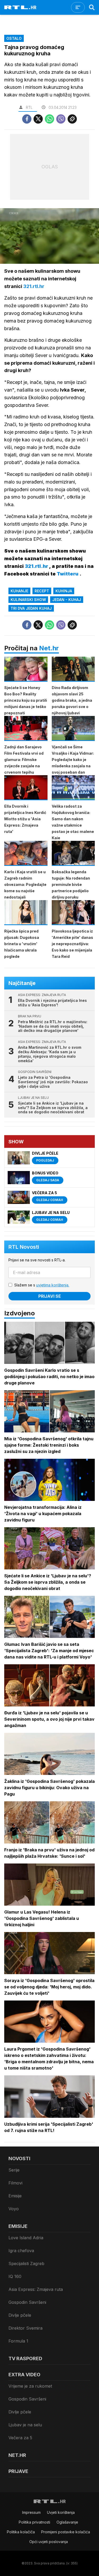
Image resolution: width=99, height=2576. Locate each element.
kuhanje (19, 591)
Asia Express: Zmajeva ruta (36, 2289)
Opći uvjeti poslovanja (49, 2542)
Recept (42, 591)
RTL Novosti (24, 1247)
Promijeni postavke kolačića (66, 2532)
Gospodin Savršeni (27, 2302)
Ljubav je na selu (25, 2425)
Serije (14, 2170)
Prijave (18, 2471)
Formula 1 (18, 2341)
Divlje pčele (20, 2315)
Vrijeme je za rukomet (30, 2386)
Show (16, 1142)
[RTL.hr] (20, 7)
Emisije (15, 2196)
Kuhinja (64, 591)
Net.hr (49, 648)
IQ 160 (15, 2276)
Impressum (31, 2512)
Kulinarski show (28, 600)
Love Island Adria (26, 2238)
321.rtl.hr (34, 286)
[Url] (72, 119)
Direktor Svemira (25, 2328)
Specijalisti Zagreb (26, 2263)
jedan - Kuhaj (67, 600)
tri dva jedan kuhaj (31, 608)
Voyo (14, 2209)
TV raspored (25, 2358)
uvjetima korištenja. (53, 1285)
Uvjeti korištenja (61, 2512)
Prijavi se (50, 1296)
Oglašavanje (67, 2522)
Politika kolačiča (21, 2532)
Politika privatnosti (34, 2522)
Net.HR (17, 2455)
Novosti (19, 2158)
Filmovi (15, 2183)
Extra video (24, 2375)
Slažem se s (42, 1285)
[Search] (92, 7)
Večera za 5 (20, 2438)
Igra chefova (21, 2251)
